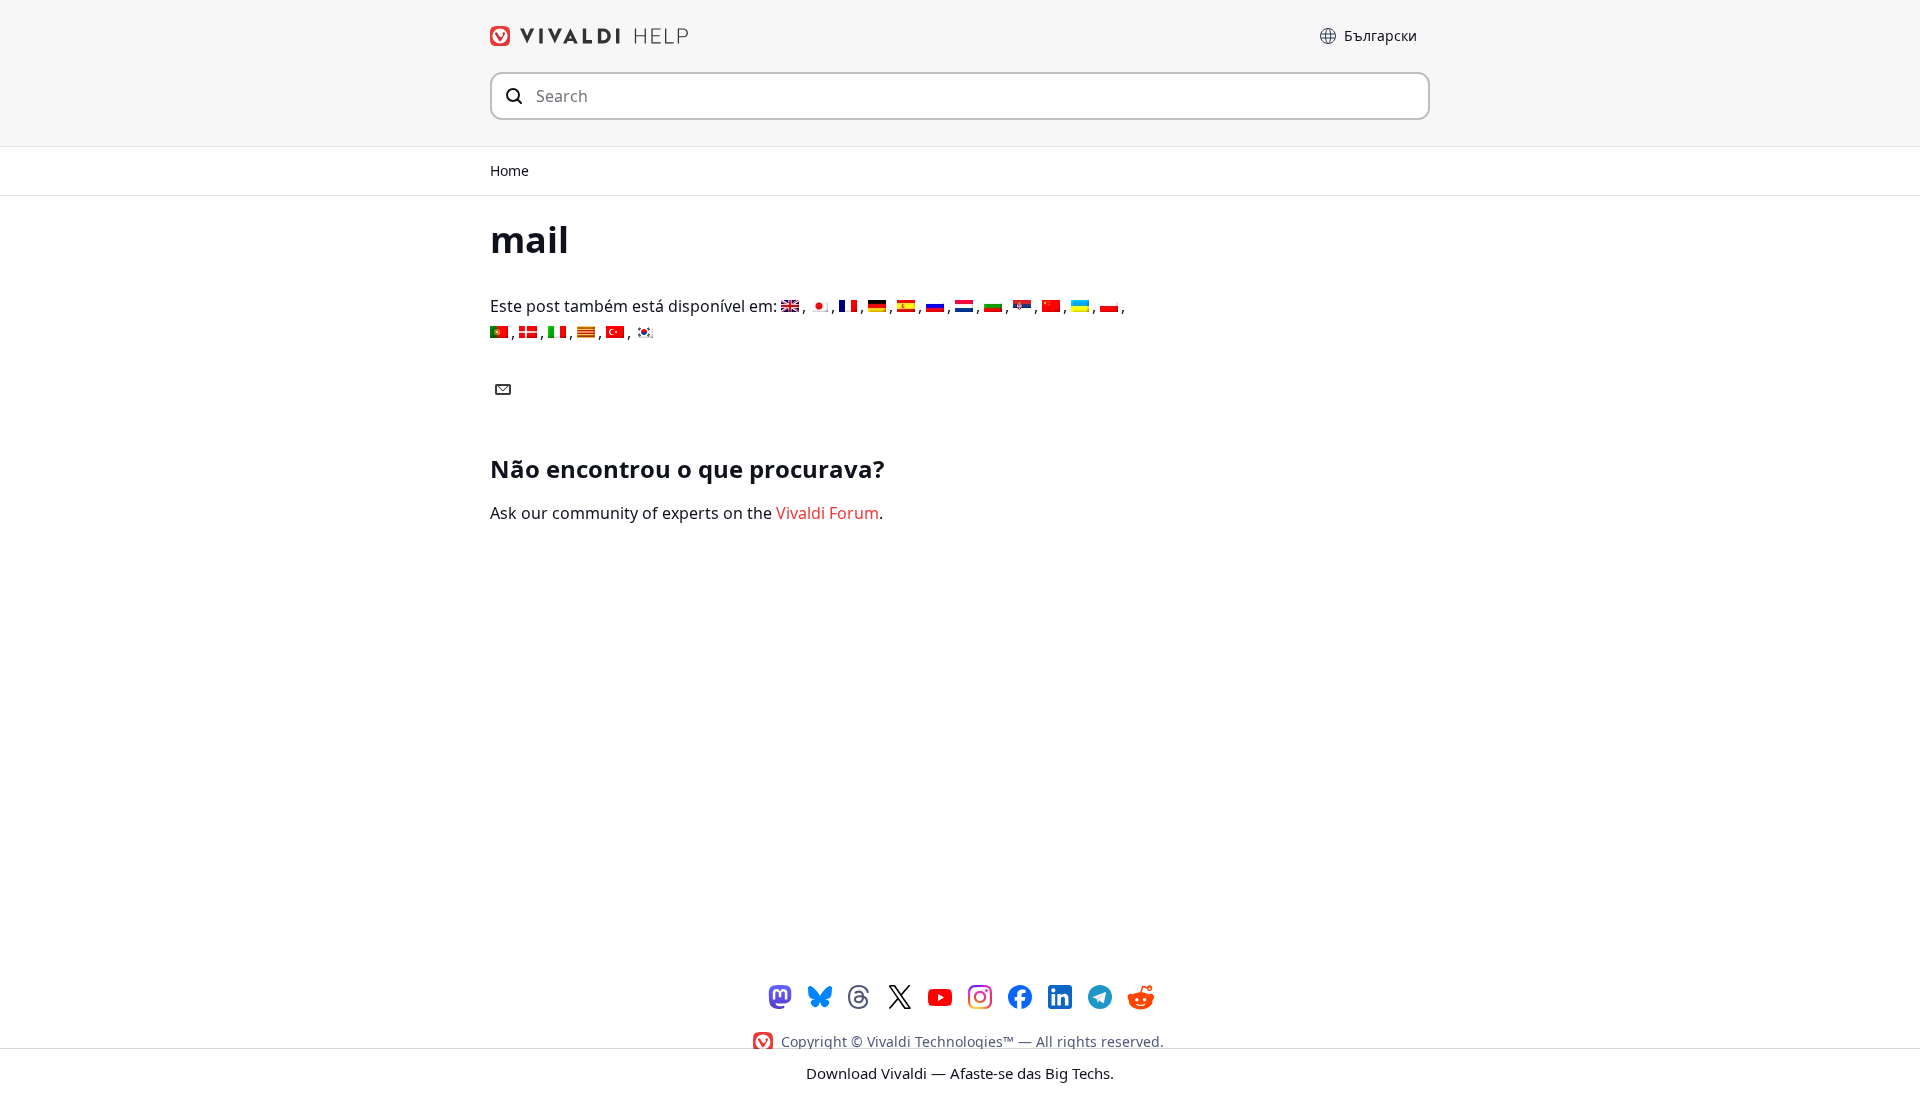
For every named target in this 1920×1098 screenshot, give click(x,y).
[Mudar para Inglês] (790, 306)
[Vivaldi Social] (780, 995)
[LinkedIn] (1060, 995)
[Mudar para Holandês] (964, 306)
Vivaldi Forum (827, 513)
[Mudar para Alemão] (877, 306)
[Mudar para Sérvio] (1022, 306)
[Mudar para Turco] (615, 332)
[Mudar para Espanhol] (906, 306)
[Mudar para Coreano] (644, 332)
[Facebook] (1020, 995)
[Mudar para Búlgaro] (993, 306)
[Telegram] (1100, 995)
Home (509, 170)
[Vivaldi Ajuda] (590, 36)
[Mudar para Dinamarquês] (528, 332)
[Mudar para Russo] (935, 306)
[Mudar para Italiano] (557, 332)
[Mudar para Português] (499, 332)
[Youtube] (940, 995)
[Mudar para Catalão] (586, 332)
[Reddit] (1140, 996)
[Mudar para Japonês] (819, 306)
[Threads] (860, 995)
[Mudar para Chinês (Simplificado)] (1051, 306)
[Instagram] (980, 995)
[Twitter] (900, 995)
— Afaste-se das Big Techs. (960, 1073)
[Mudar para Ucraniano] (1080, 306)
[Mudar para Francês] (848, 306)
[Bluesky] (820, 995)
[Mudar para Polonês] (1109, 306)
